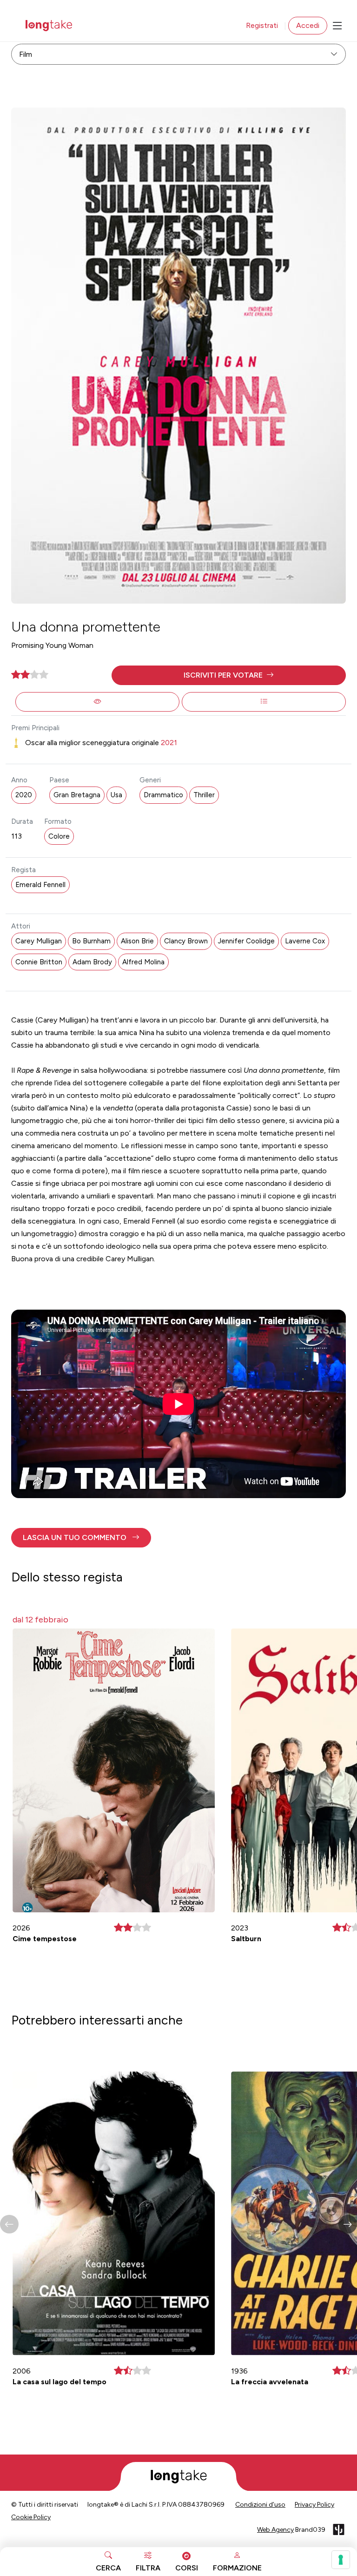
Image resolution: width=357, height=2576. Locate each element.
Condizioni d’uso (260, 2505)
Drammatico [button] (163, 795)
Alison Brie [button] (137, 941)
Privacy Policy (314, 2505)
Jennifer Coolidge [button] (246, 941)
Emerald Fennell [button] (40, 885)
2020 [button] (24, 795)
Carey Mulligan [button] (39, 941)
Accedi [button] (308, 25)
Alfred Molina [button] (143, 962)
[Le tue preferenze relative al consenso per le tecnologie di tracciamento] (341, 2560)
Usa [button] (116, 795)
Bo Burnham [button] (91, 941)
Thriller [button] (204, 795)
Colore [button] (59, 836)
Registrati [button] (262, 25)
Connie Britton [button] (39, 962)
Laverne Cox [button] (305, 941)
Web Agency (275, 2530)
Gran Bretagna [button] (77, 795)
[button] (229, 675)
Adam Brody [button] (92, 962)
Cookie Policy (31, 2517)
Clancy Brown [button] (186, 941)
